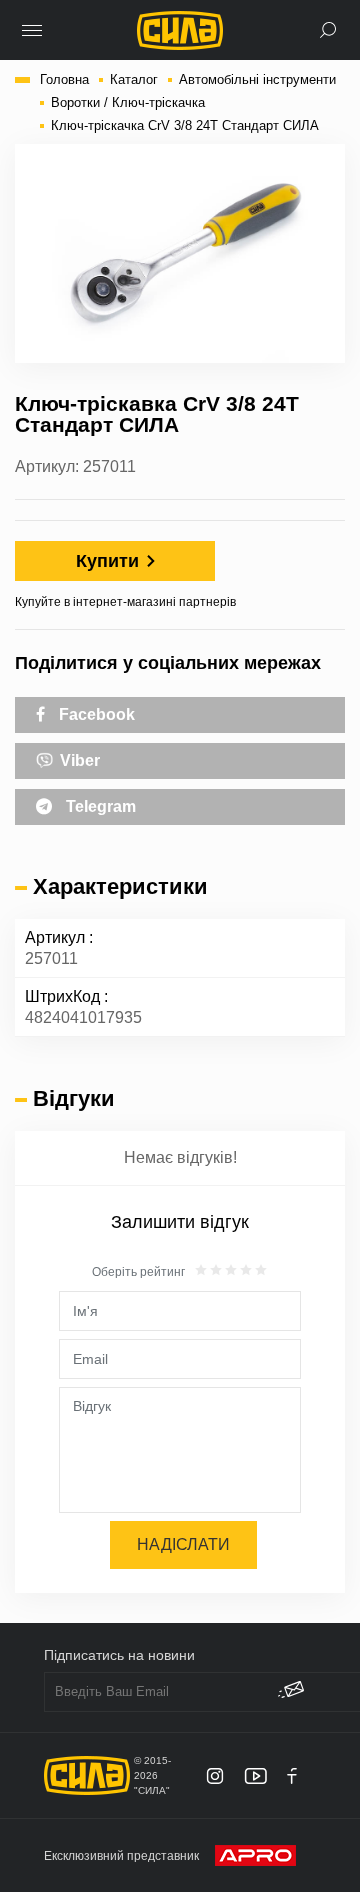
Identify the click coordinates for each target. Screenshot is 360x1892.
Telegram (99, 806)
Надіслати (183, 1544)
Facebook (95, 714)
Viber (78, 760)
